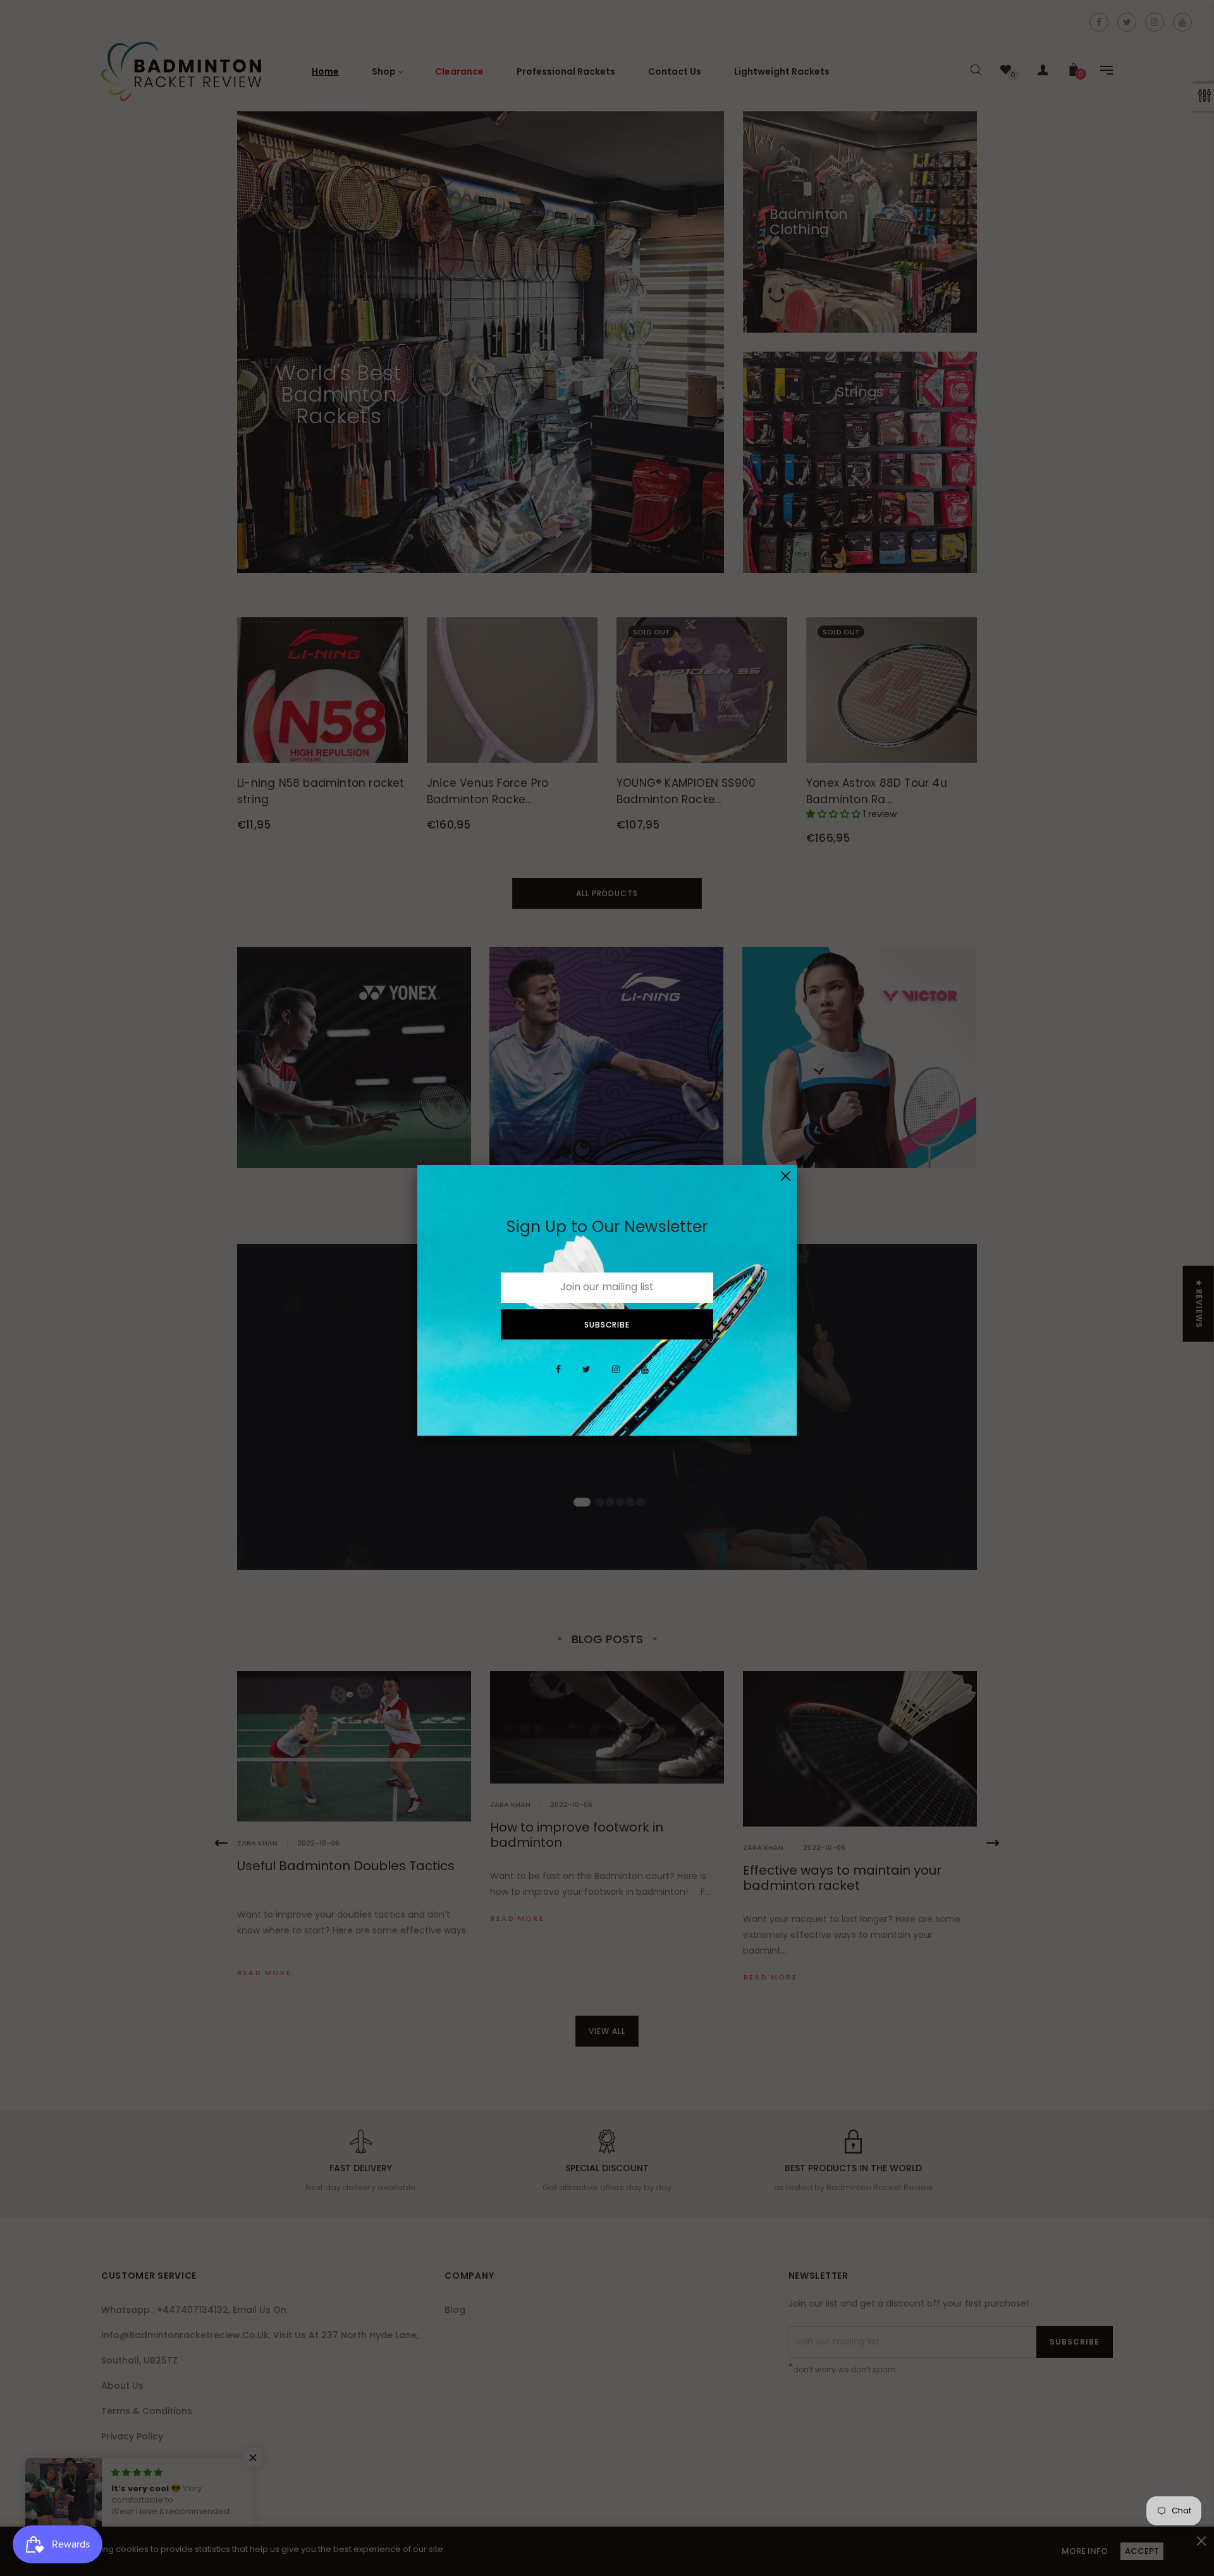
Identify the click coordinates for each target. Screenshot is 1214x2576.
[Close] (786, 1176)
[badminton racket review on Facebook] (558, 1376)
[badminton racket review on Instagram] (616, 1376)
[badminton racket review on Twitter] (586, 1376)
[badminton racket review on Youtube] (645, 1376)
